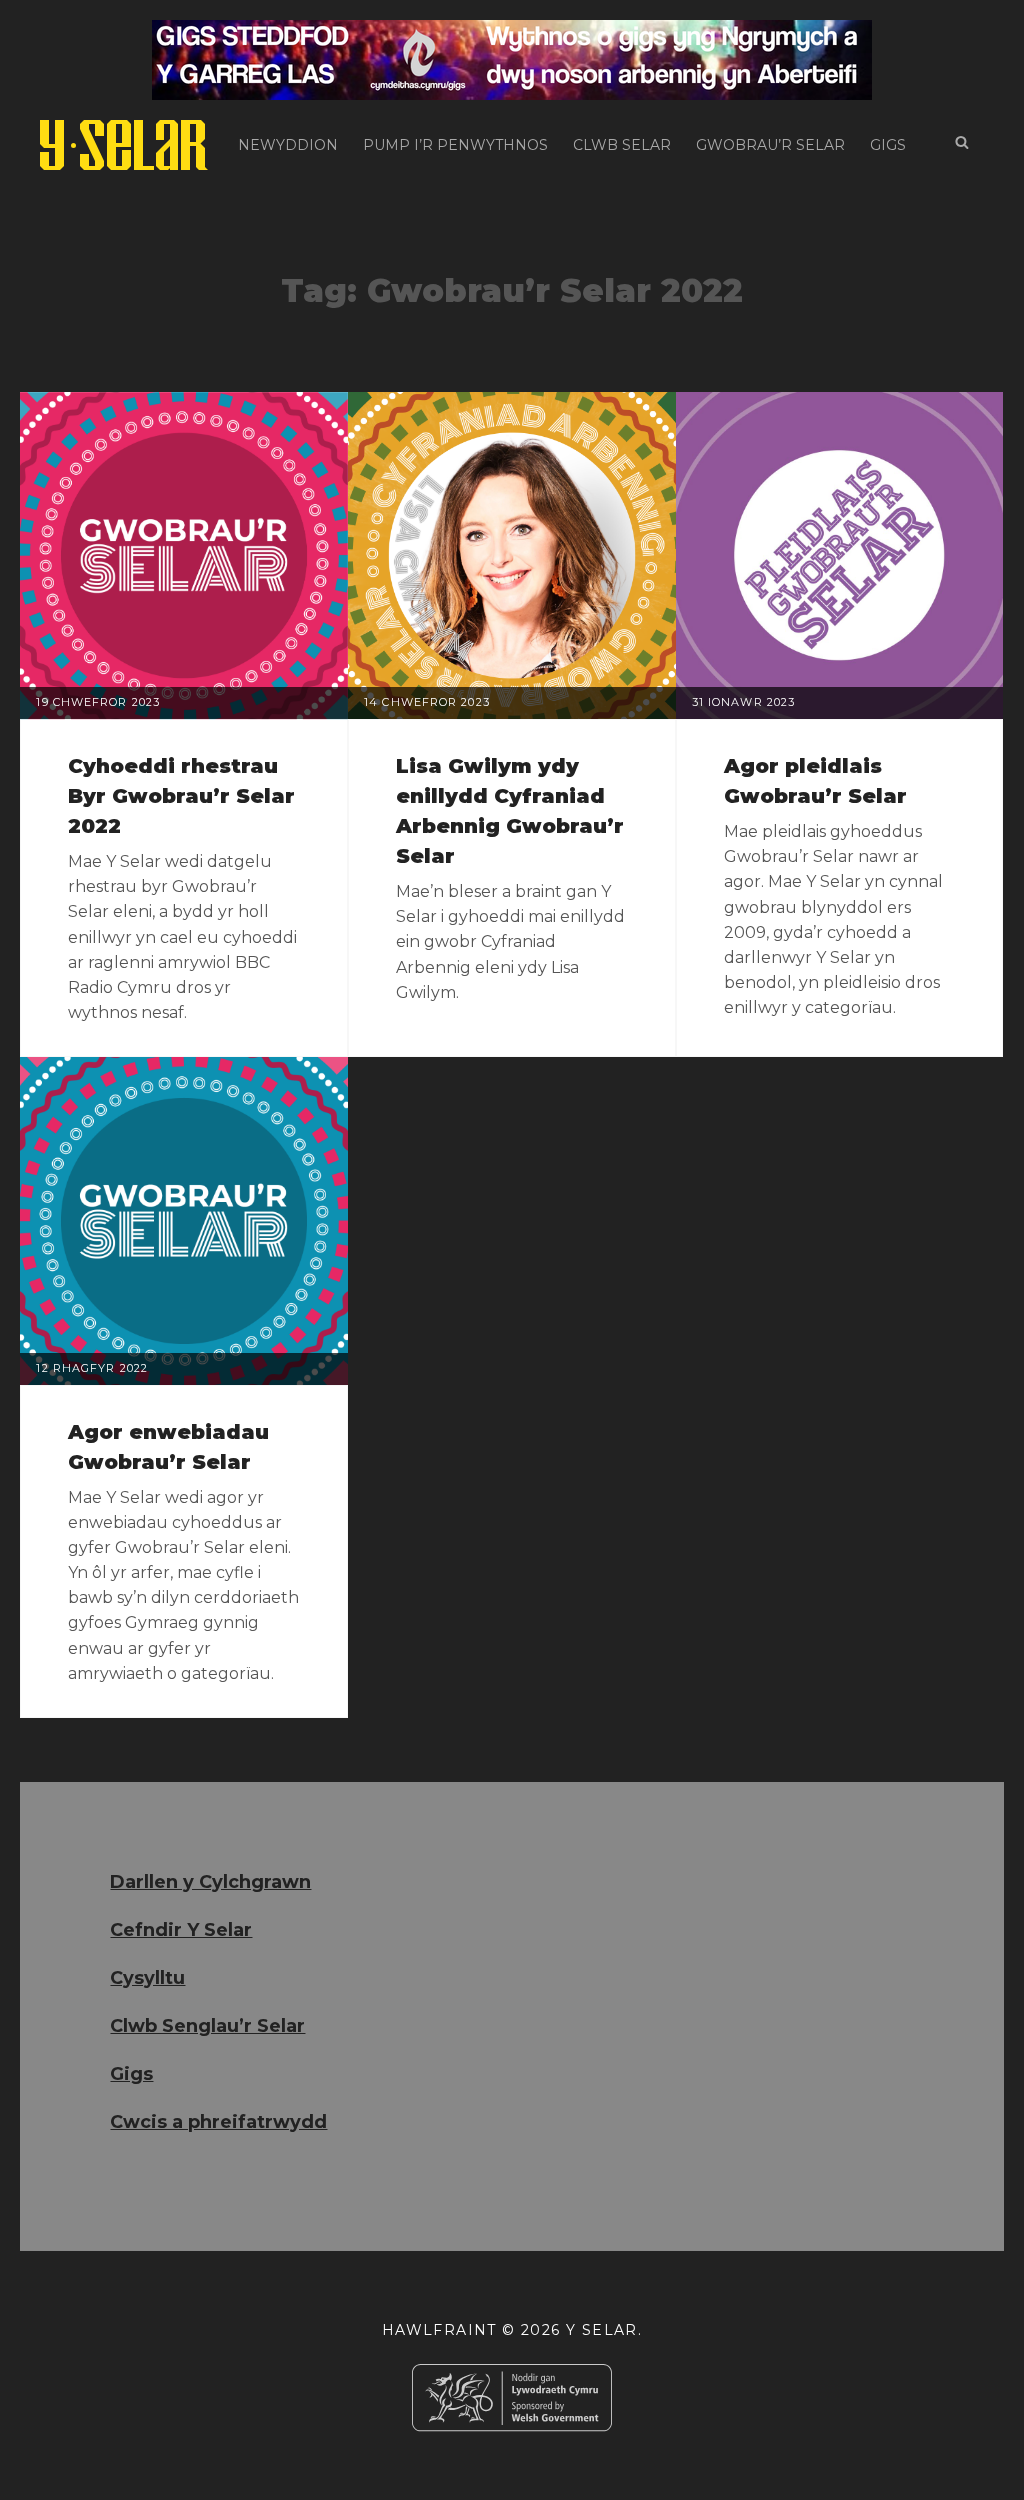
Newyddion (288, 145)
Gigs (888, 145)
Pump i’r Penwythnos (455, 145)
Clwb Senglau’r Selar (207, 2026)
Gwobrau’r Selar (770, 145)
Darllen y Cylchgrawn (210, 1882)
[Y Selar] (124, 145)
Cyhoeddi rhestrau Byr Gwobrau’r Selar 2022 (181, 796)
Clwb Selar (622, 145)
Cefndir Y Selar (181, 1930)
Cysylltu (147, 1978)
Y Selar (602, 2330)
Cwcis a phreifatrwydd (218, 2122)
